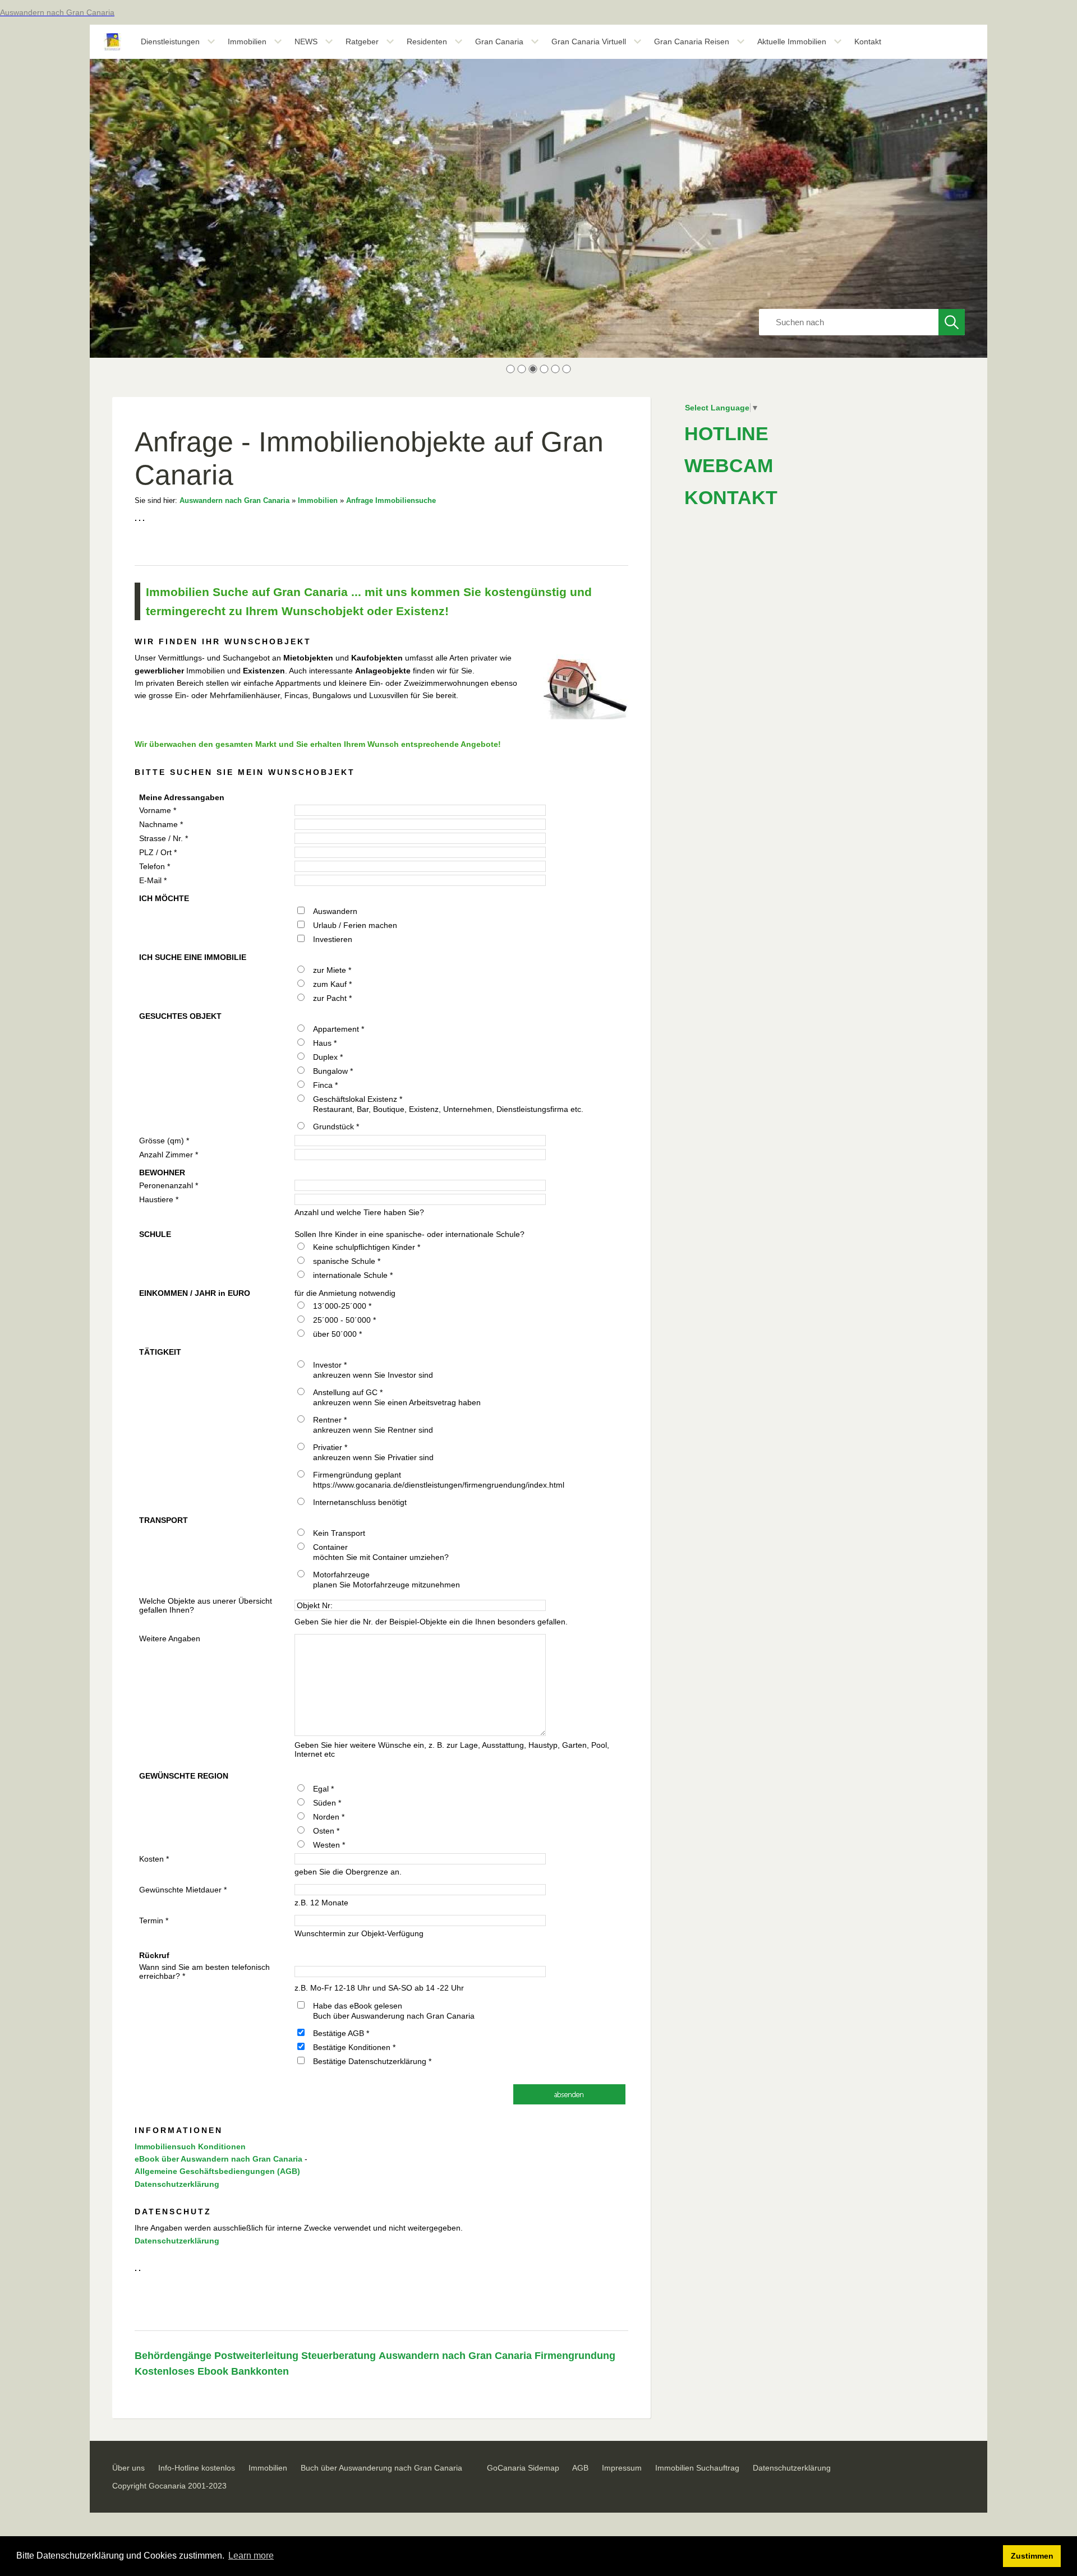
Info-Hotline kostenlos (197, 2468)
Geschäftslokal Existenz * (358, 1099)
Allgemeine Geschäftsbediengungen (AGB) (217, 2171)
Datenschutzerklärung (177, 2184)
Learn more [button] (251, 2556)
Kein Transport (339, 1533)
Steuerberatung (339, 2356)
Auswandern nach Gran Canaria (234, 501)
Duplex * (328, 1057)
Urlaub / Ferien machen (355, 925)
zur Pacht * (332, 998)
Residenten (427, 41)
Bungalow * (333, 1071)
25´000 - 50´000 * (344, 1320)
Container (330, 1547)
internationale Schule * (353, 1275)
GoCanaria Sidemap (523, 2468)
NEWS (306, 41)
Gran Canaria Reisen (692, 41)
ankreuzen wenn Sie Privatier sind (373, 1457)
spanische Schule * (347, 1261)
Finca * (325, 1085)
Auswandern (335, 911)
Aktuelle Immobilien (792, 41)
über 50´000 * (337, 1334)
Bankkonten (260, 2371)
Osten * (326, 1831)
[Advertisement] (768, 1032)
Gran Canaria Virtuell (589, 41)
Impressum (622, 2468)
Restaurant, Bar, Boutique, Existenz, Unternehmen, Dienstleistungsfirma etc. (448, 1109)
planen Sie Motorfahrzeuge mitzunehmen (386, 1585)
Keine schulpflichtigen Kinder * (367, 1247)
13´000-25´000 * (342, 1306)
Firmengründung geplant (357, 1475)
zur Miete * (332, 970)
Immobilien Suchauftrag (697, 2468)
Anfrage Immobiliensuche (391, 501)
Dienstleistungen (170, 41)
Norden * (329, 1817)
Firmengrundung (575, 2356)
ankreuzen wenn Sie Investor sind (373, 1375)
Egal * (323, 1789)
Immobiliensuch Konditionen (190, 2146)
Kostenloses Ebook (181, 2371)
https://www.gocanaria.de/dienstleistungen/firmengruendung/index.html (439, 1485)
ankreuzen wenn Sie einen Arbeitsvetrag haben (397, 1402)
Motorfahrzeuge (341, 1575)
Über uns (128, 2468)
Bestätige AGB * (341, 2033)
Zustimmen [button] (1032, 2556)
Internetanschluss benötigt (360, 1502)
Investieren (333, 939)
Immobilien (247, 41)
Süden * (327, 1803)
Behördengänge (173, 2356)
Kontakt (868, 41)
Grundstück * (336, 1127)
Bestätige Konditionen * (354, 2047)
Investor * (330, 1365)
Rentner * (330, 1420)
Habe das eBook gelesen (358, 2006)
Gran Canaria (499, 41)
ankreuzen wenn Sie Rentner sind (373, 1430)
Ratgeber (362, 41)
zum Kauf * (332, 984)
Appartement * (339, 1029)
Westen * (329, 1845)
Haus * (325, 1043)
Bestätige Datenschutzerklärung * (372, 2061)
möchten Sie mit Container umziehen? (381, 1557)
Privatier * (330, 1447)
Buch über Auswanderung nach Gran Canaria (394, 2016)
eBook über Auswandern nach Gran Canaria (218, 2159)
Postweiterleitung (256, 2356)
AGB (580, 2468)
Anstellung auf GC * (348, 1392)
